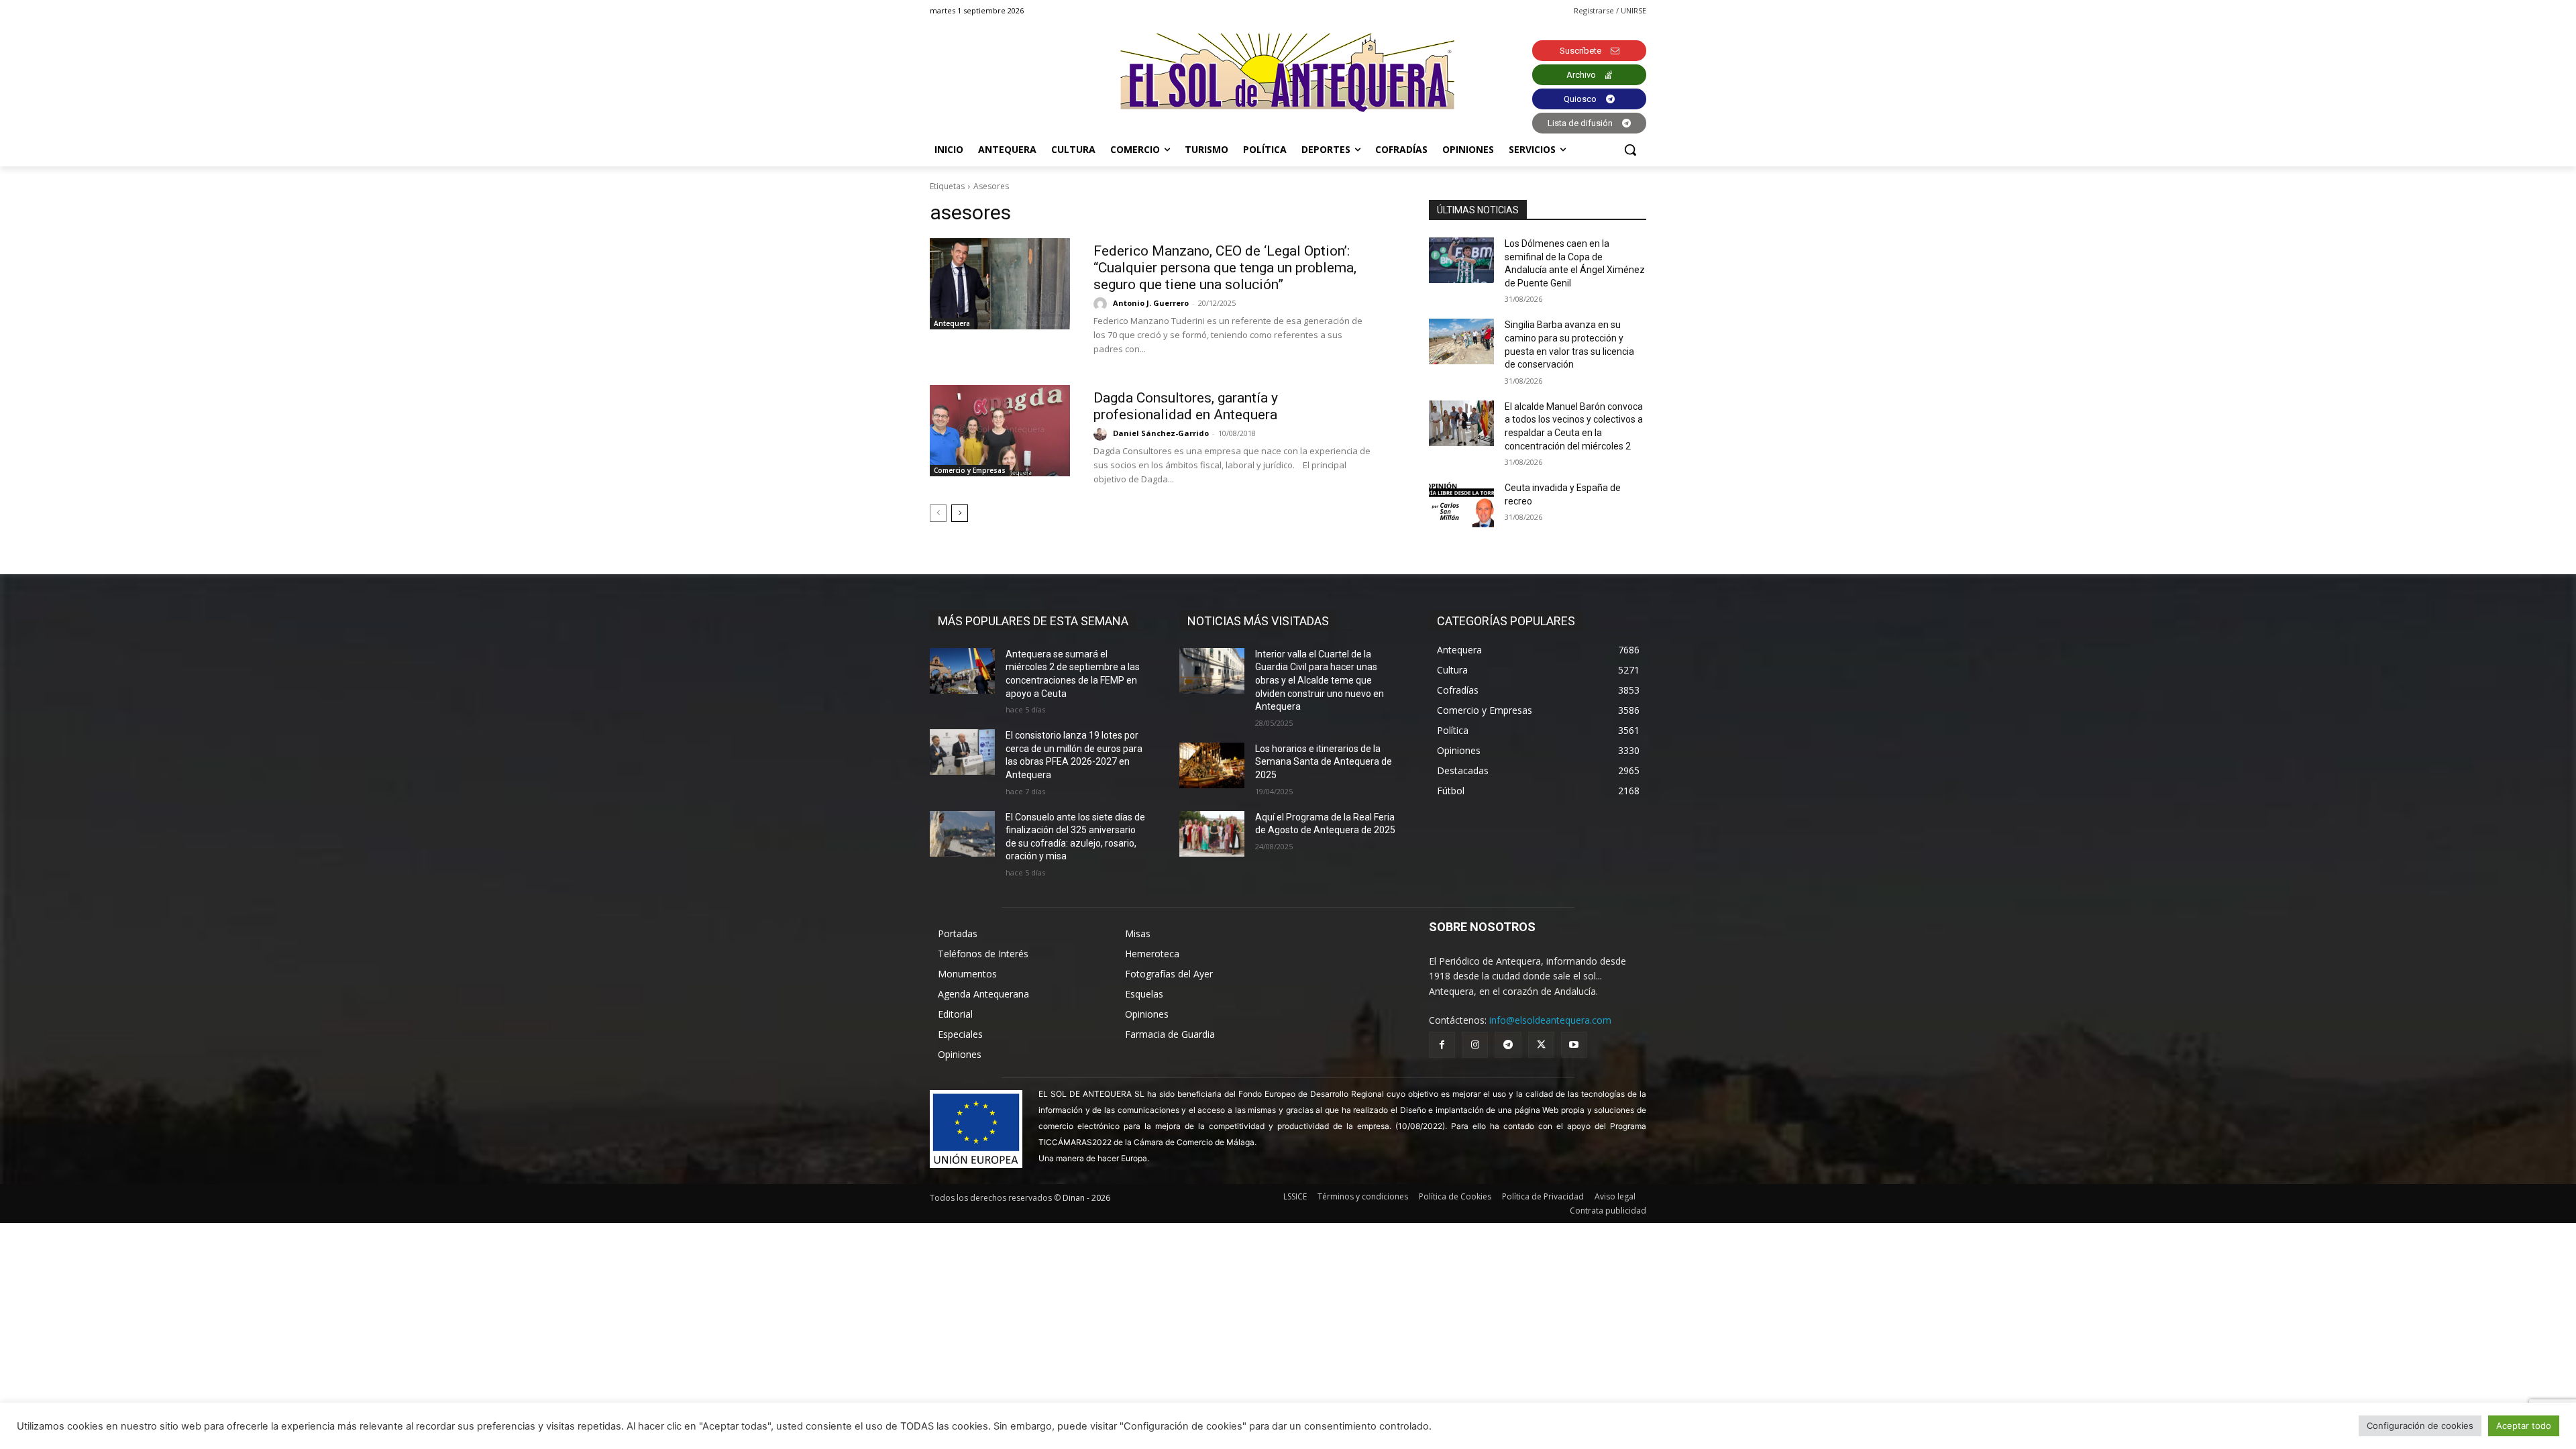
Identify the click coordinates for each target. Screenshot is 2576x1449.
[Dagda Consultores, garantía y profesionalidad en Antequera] (1000, 431)
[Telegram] (1508, 1045)
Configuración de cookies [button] (2420, 1426)
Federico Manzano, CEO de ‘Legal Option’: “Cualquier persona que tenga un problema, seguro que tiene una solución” (1225, 268)
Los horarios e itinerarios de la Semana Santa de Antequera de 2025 (1324, 762)
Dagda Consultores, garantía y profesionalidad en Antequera (1186, 406)
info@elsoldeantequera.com (1550, 1020)
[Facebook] (1442, 1045)
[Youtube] (1574, 1045)
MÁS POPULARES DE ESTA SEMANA (1033, 621)
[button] (1630, 150)
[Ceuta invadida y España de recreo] (1461, 504)
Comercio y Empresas (970, 470)
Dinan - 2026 (1086, 1198)
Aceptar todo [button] (2524, 1426)
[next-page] (960, 513)
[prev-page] (938, 513)
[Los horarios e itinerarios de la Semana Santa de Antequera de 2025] (1212, 765)
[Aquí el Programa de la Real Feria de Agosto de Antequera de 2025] (1212, 834)
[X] (1541, 1045)
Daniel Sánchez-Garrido (1161, 433)
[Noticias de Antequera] (1288, 73)
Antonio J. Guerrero (1151, 303)
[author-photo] (1102, 304)
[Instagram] (1475, 1045)
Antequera (952, 323)
